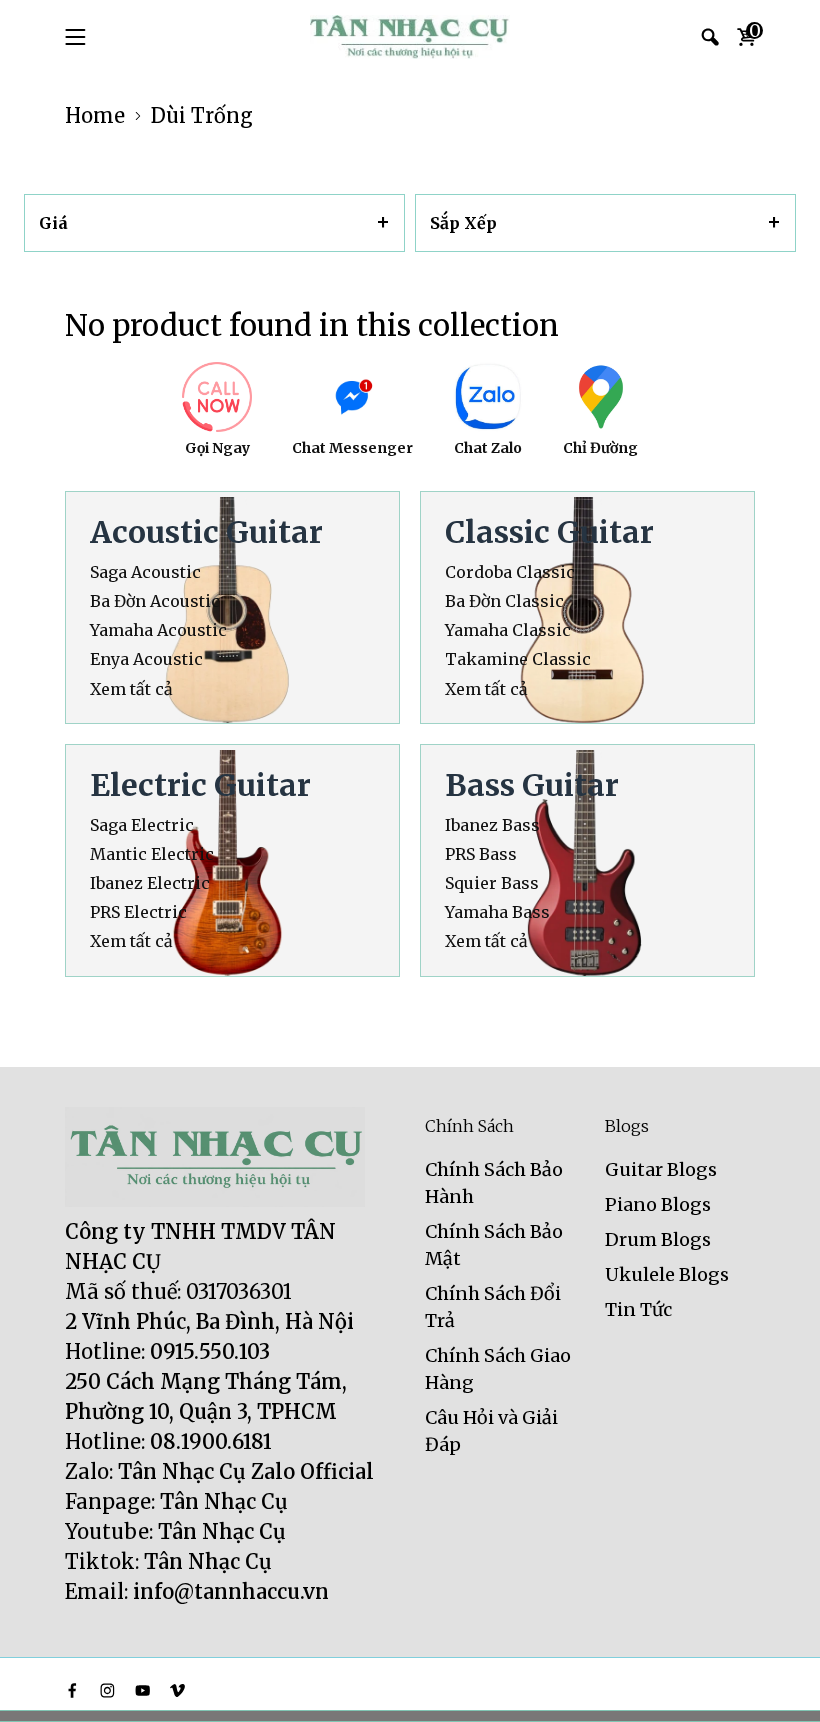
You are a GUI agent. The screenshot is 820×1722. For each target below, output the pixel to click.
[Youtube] (142, 1690)
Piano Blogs (658, 1204)
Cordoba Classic (510, 572)
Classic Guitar (549, 532)
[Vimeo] (177, 1690)
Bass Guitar (532, 785)
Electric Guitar (200, 785)
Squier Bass (492, 883)
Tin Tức (638, 1309)
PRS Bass (481, 854)
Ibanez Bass (492, 825)
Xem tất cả (131, 689)
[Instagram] (107, 1690)
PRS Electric (138, 912)
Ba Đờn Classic (504, 601)
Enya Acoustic (146, 659)
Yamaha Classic (508, 630)
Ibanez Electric (150, 883)
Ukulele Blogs (667, 1274)
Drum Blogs (658, 1239)
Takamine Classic (518, 659)
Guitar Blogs (661, 1169)
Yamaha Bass (497, 912)
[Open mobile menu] (75, 37)
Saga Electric (142, 825)
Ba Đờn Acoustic (155, 601)
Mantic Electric (152, 854)
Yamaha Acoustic (158, 630)
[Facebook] (72, 1690)
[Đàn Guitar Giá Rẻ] (410, 37)
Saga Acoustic (145, 572)
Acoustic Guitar (206, 532)
